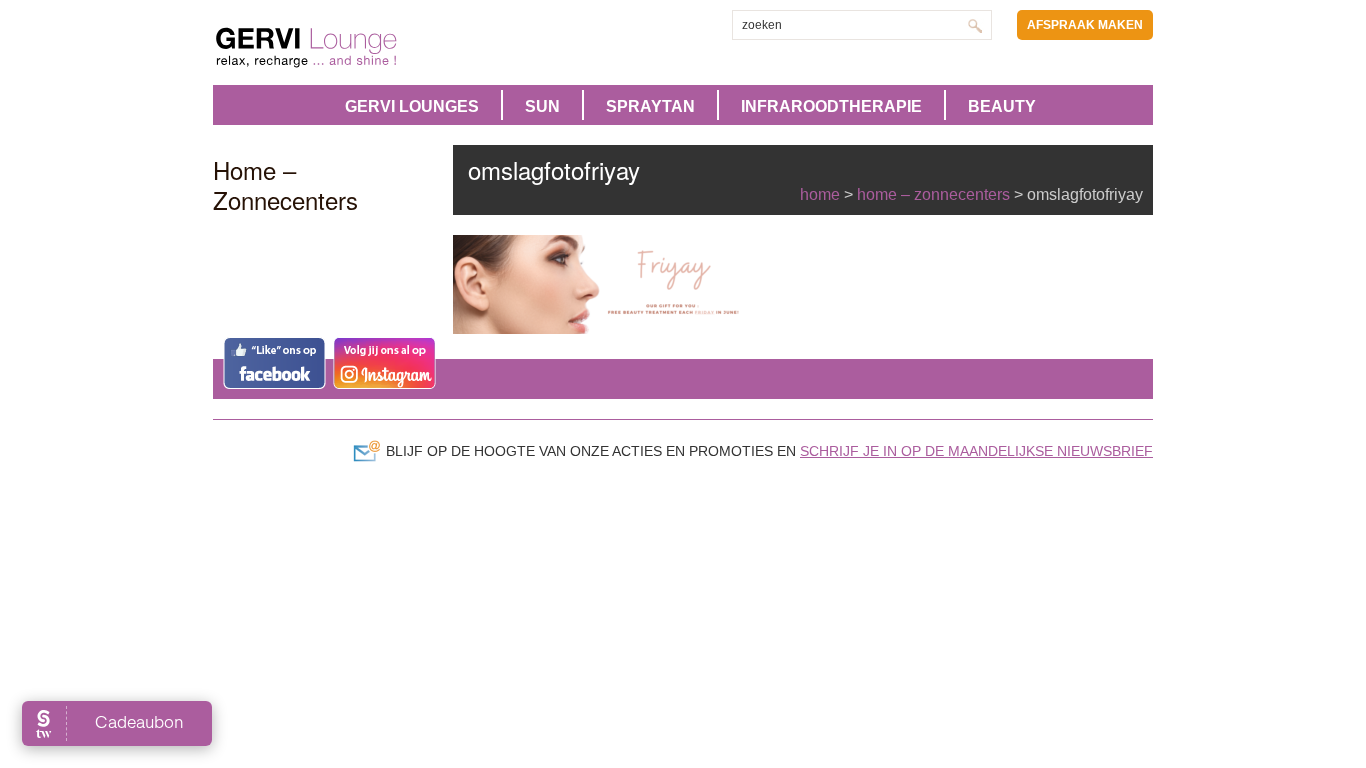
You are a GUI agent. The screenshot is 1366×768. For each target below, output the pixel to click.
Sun (542, 106)
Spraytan (650, 106)
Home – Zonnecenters (933, 194)
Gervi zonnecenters (356, 47)
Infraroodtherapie (831, 106)
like (274, 363)
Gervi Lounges (412, 106)
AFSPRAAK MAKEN (1085, 25)
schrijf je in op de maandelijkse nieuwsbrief (976, 451)
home (820, 194)
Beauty (1002, 106)
